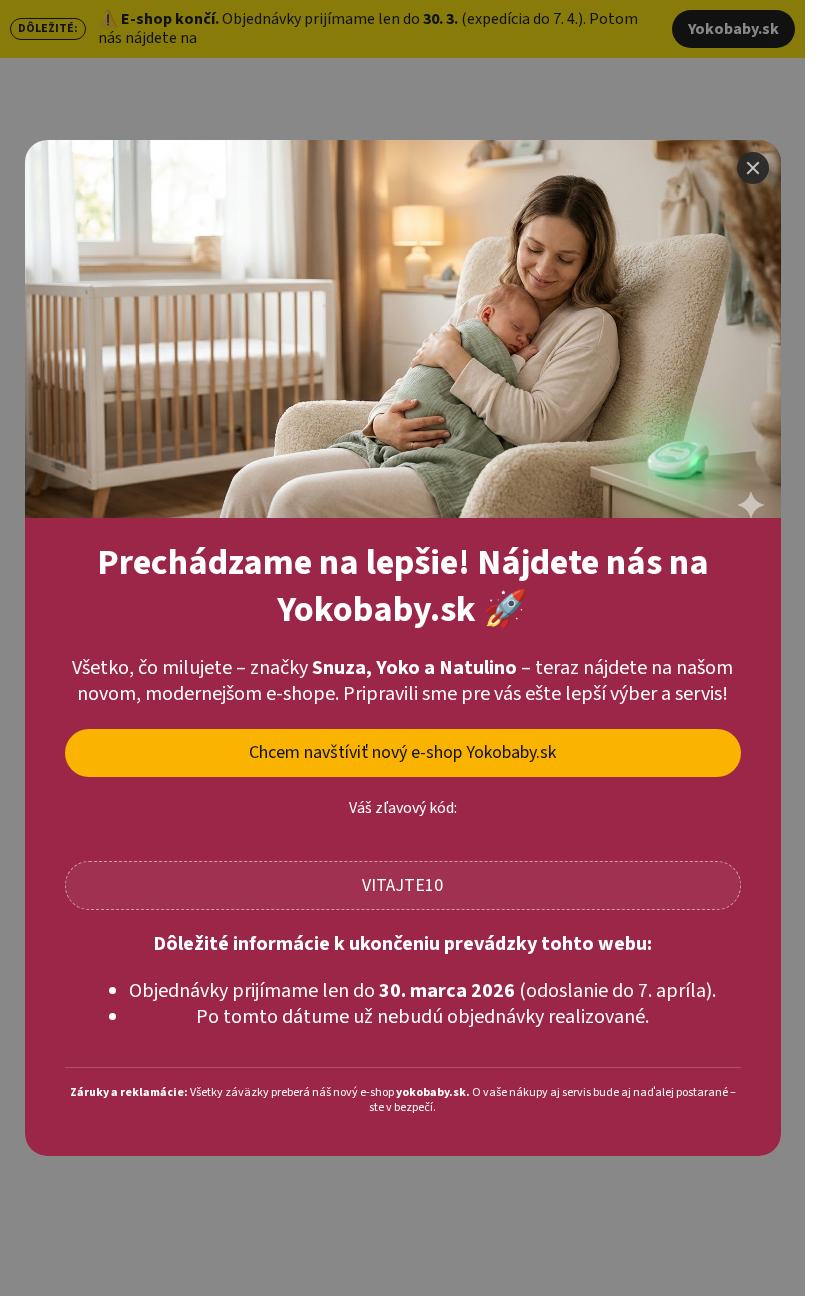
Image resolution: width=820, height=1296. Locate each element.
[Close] (753, 168)
